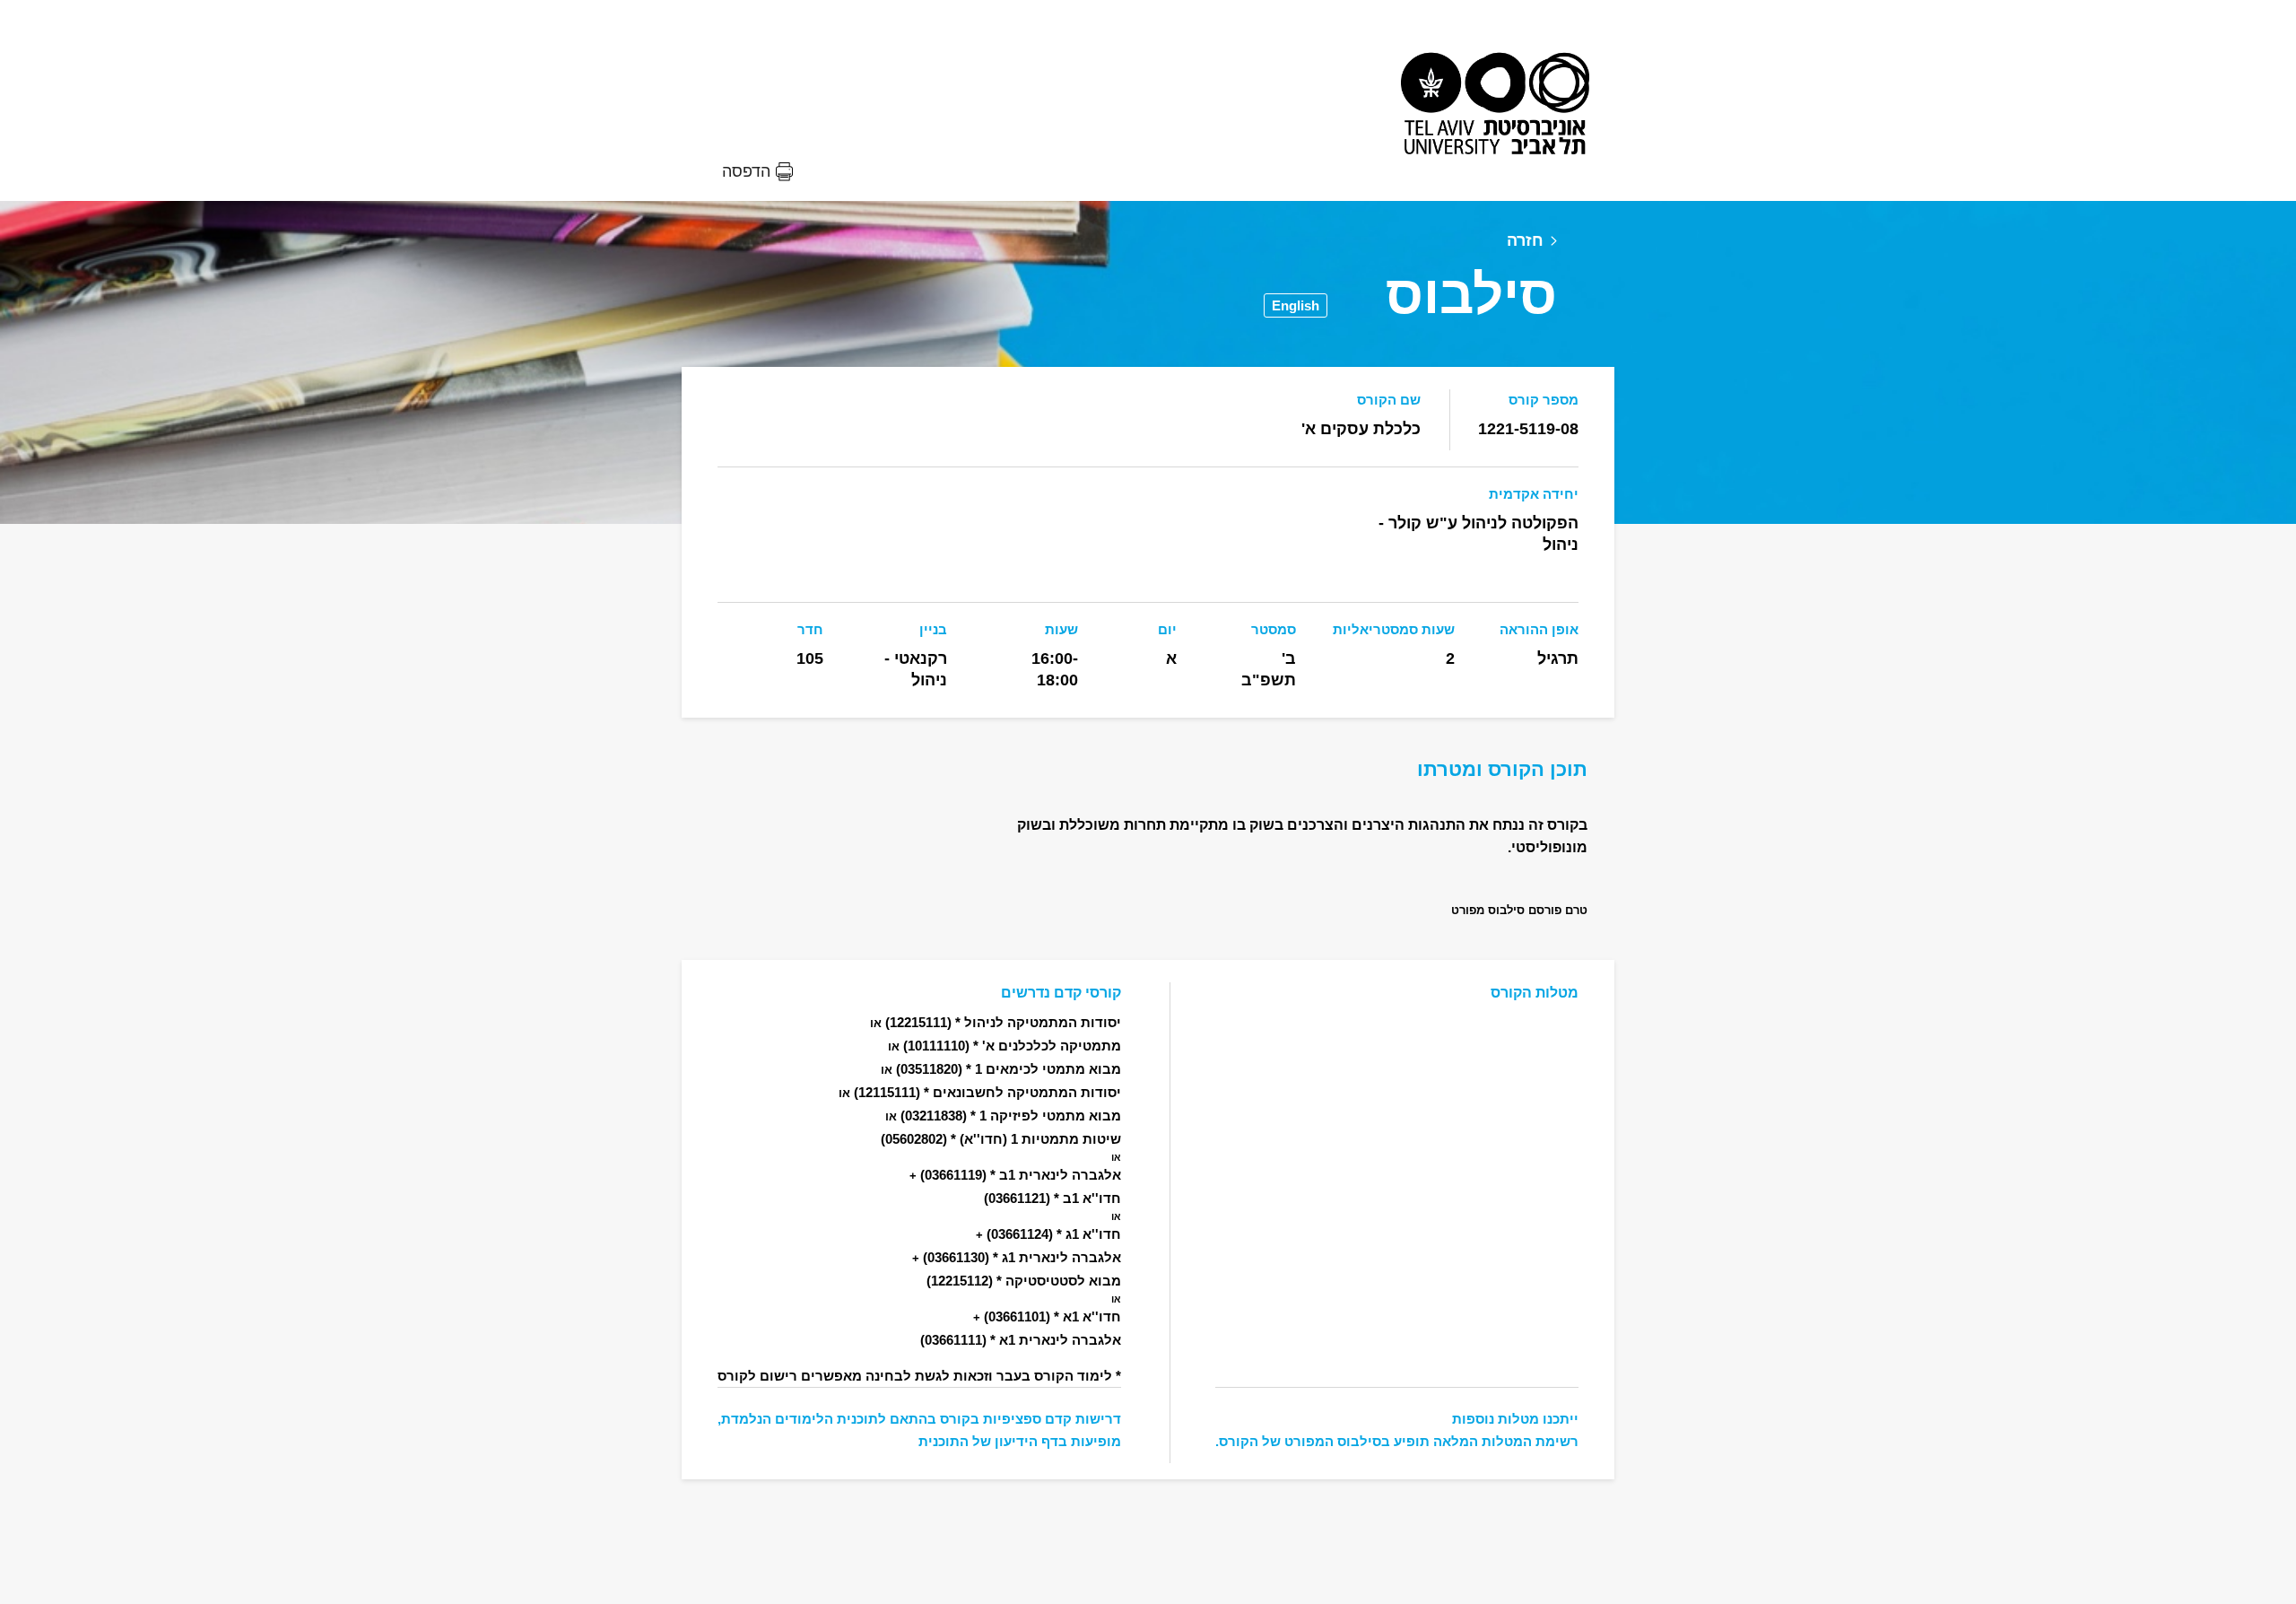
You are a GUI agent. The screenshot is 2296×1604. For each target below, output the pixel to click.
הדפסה (746, 171)
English (1296, 305)
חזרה (1525, 240)
